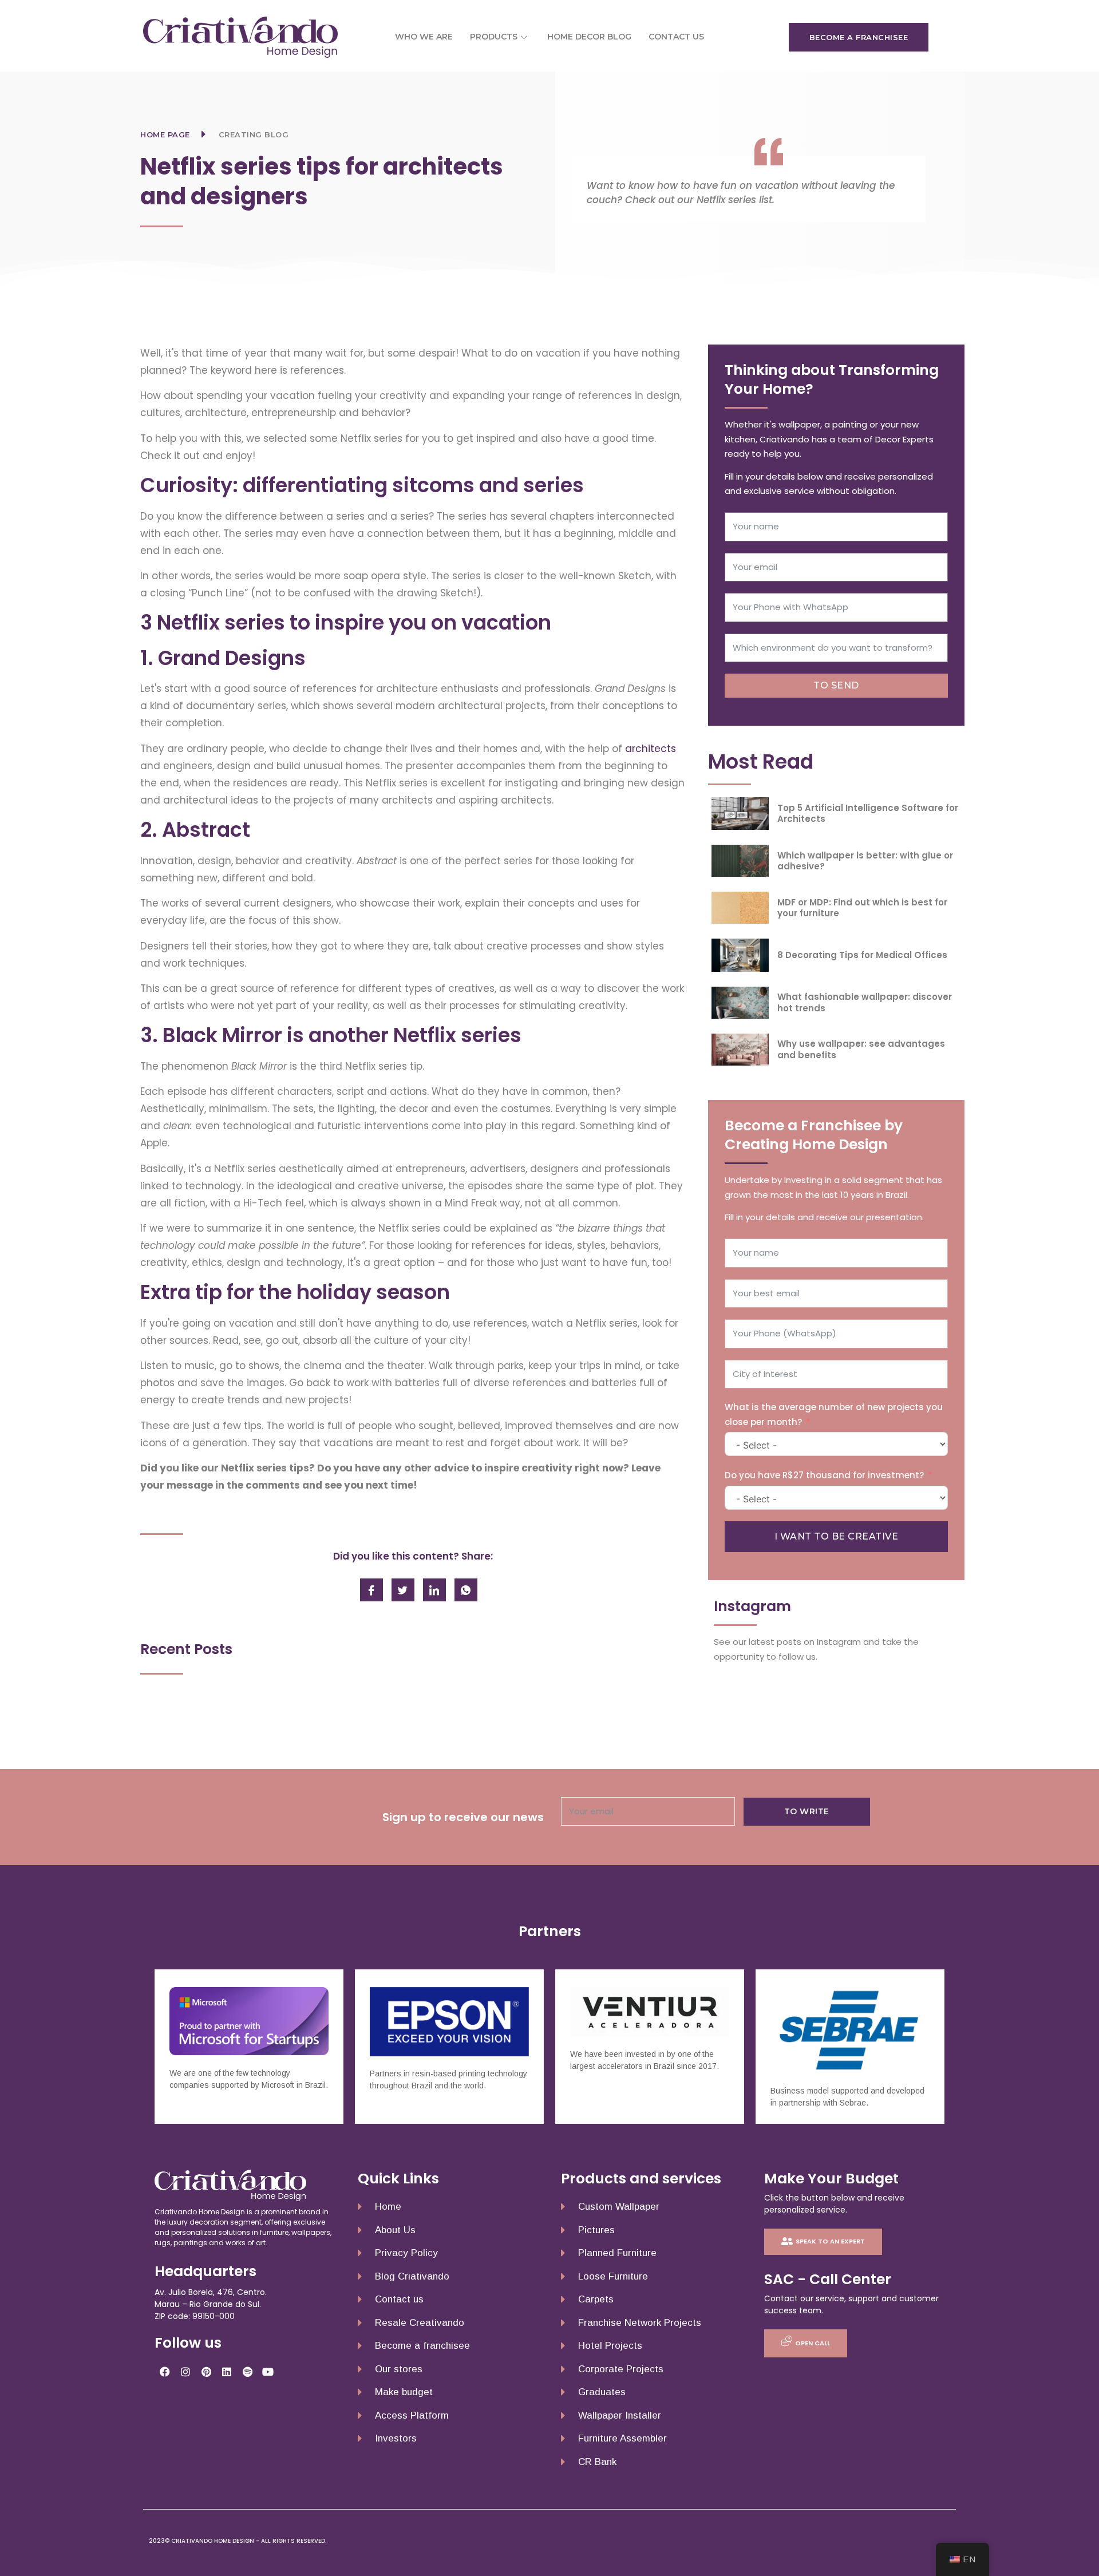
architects (651, 749)
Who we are (424, 37)
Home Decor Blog (589, 37)
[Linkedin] (227, 2372)
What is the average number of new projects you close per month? (834, 1414)
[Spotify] (247, 2372)
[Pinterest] (206, 2372)
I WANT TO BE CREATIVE (837, 1536)
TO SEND (836, 685)
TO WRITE (807, 1811)
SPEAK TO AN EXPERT (830, 2241)
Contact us (676, 37)
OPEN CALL (813, 2342)
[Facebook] (165, 2372)
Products (494, 37)
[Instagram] (185, 2372)
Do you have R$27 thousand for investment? (824, 1475)
